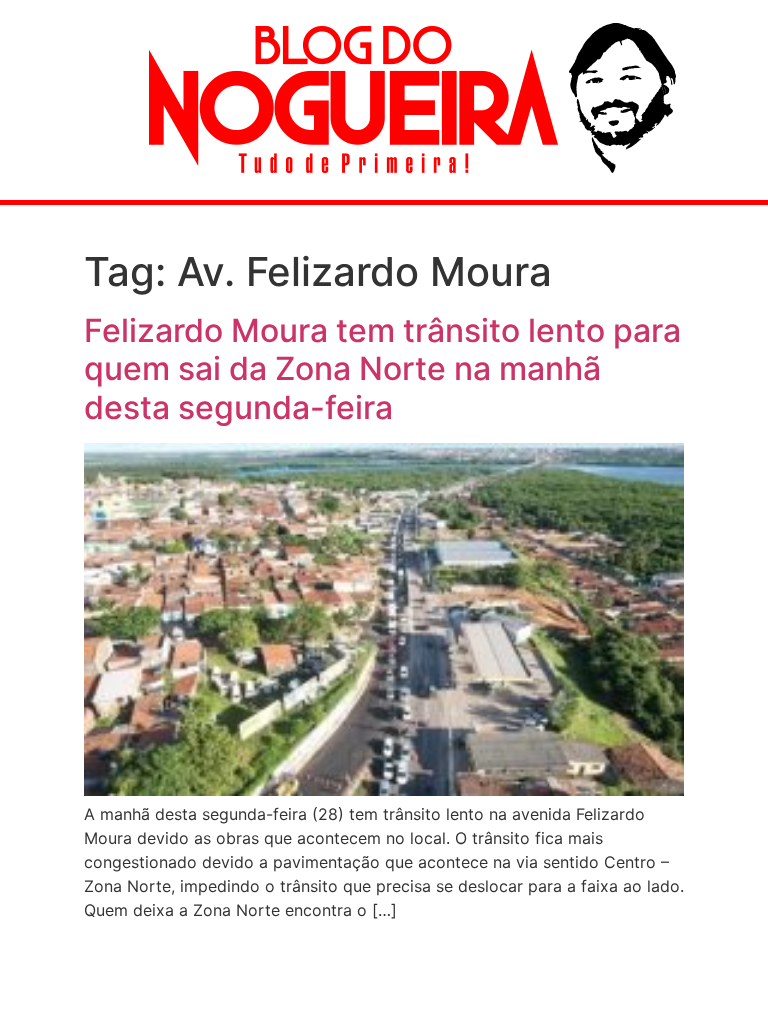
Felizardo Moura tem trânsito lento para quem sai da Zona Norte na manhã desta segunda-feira (382, 369)
